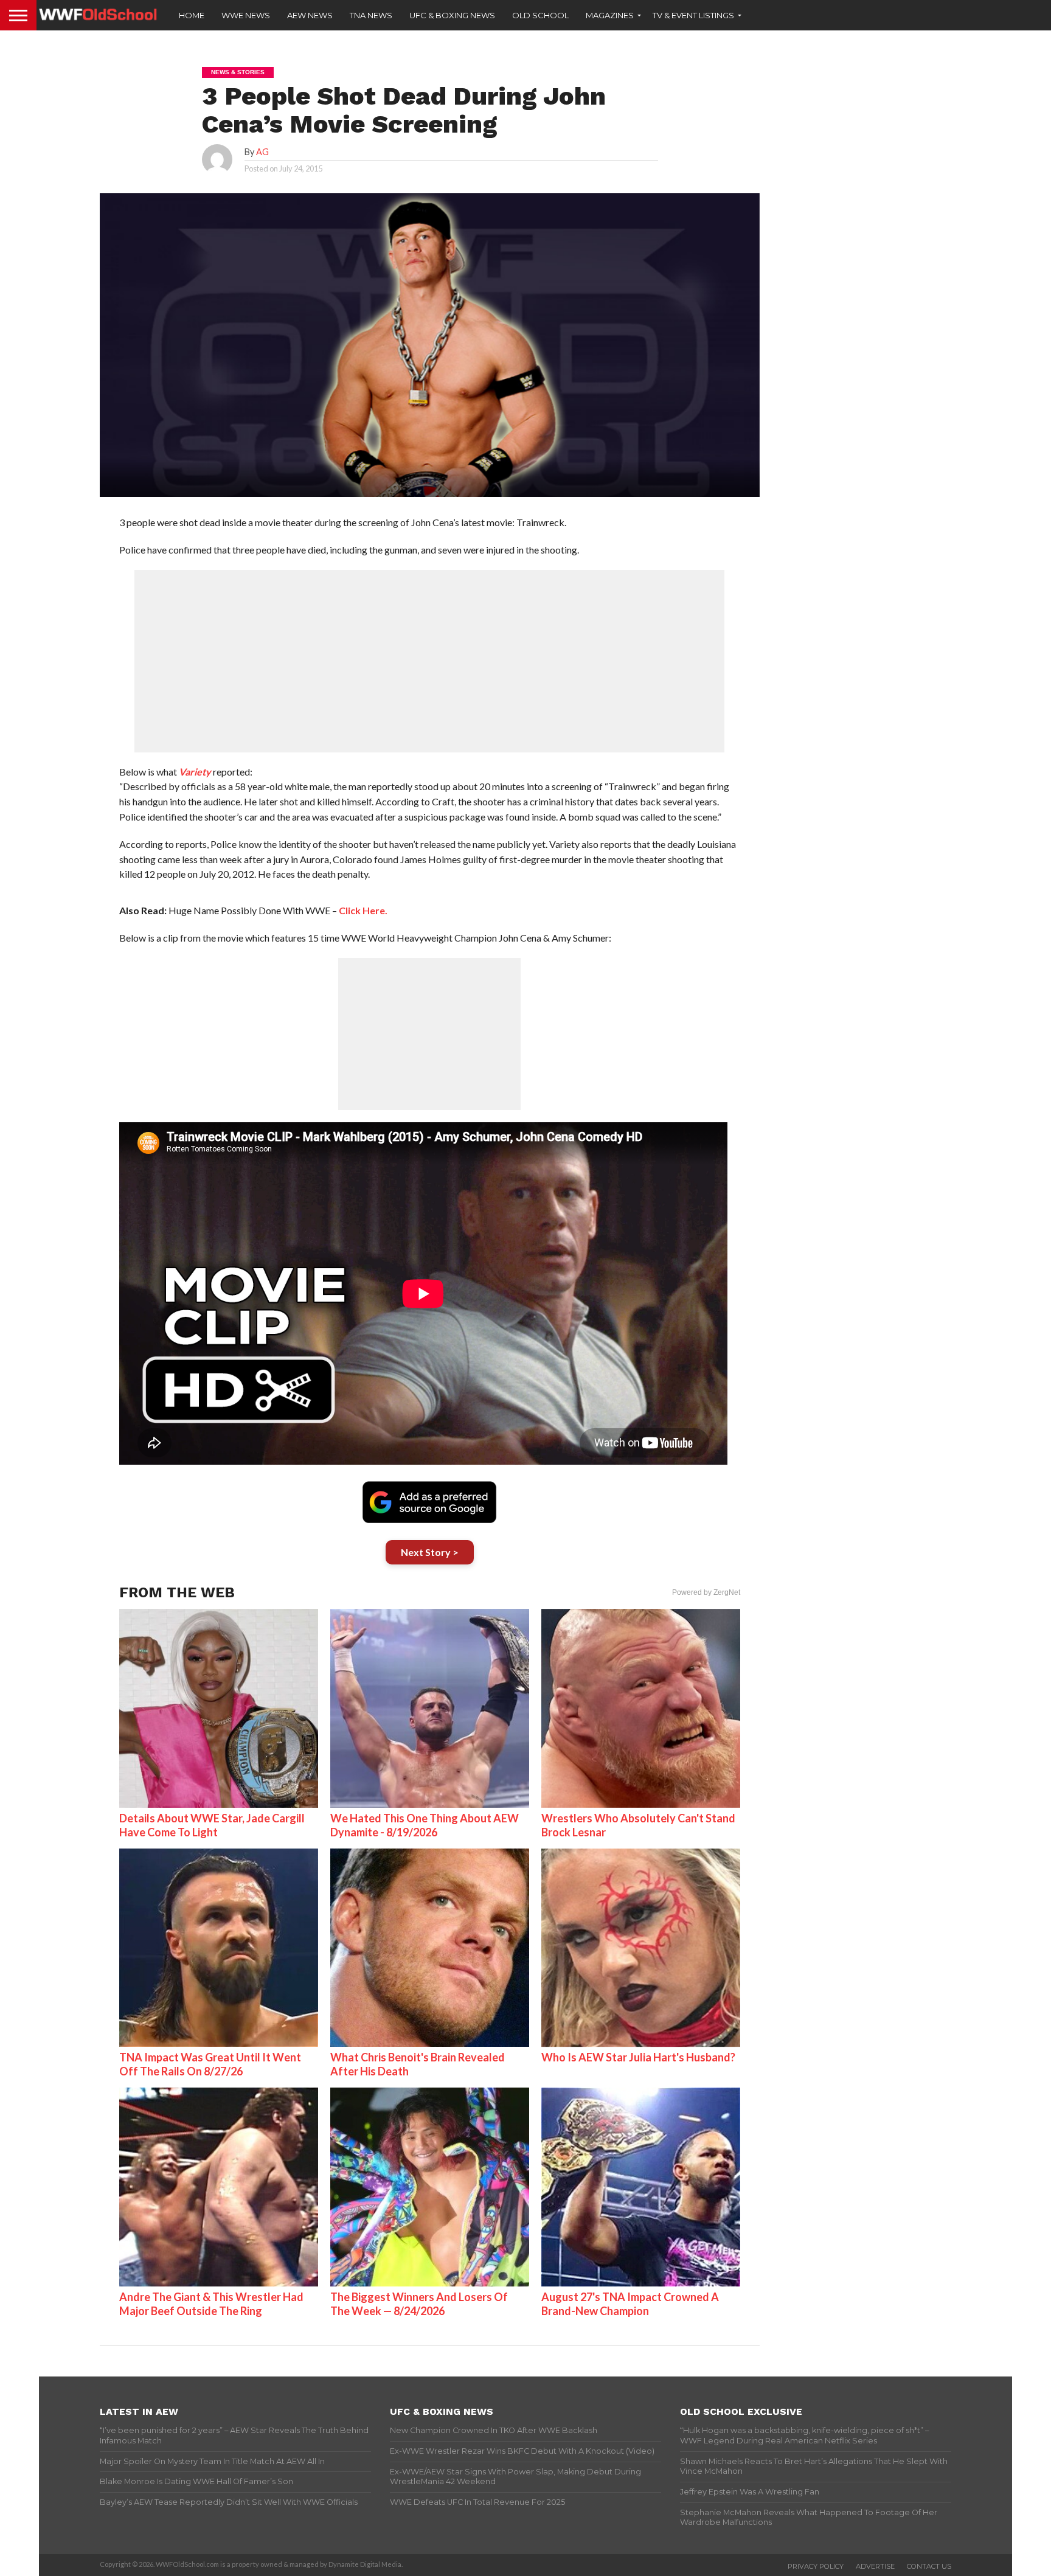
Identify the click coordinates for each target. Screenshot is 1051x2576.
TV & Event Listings (693, 15)
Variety (195, 772)
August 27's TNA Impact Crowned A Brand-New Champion (630, 2304)
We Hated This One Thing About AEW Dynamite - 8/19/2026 (425, 1825)
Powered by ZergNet (706, 1592)
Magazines (610, 15)
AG (262, 152)
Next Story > (430, 1552)
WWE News (246, 15)
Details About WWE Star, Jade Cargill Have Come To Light (212, 1825)
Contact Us (929, 2566)
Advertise (875, 2566)
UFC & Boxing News (452, 15)
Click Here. (362, 910)
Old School (540, 15)
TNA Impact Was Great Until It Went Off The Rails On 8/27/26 (210, 2064)
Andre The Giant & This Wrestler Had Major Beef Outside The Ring (211, 2304)
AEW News (310, 15)
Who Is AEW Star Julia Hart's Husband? (638, 2057)
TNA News (371, 15)
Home (192, 15)
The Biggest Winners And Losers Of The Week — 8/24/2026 (419, 2304)
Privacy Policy (816, 2566)
